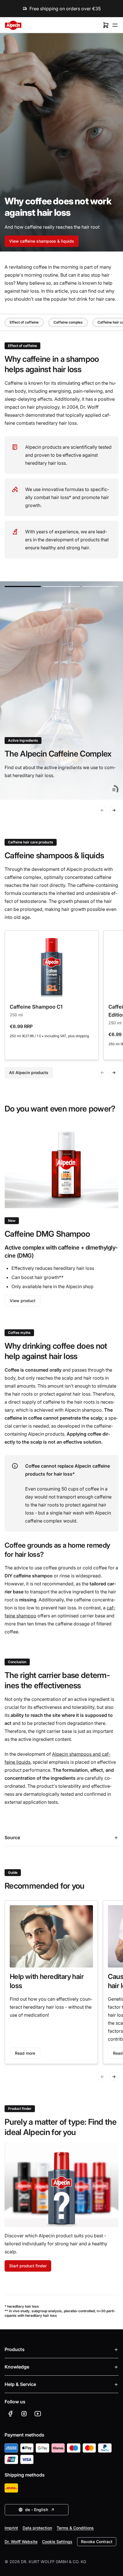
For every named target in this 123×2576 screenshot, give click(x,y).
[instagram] (24, 2414)
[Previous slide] (102, 2077)
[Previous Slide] (102, 810)
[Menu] (115, 25)
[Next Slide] (114, 810)
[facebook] (10, 2414)
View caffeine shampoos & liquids (42, 241)
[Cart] (106, 25)
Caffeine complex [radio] (68, 322)
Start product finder (28, 2266)
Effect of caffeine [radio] (24, 322)
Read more (25, 2053)
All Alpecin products (29, 1072)
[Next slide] (114, 2077)
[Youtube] (38, 2414)
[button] (23, 586)
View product (23, 1301)
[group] (61, 691)
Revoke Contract (97, 2542)
